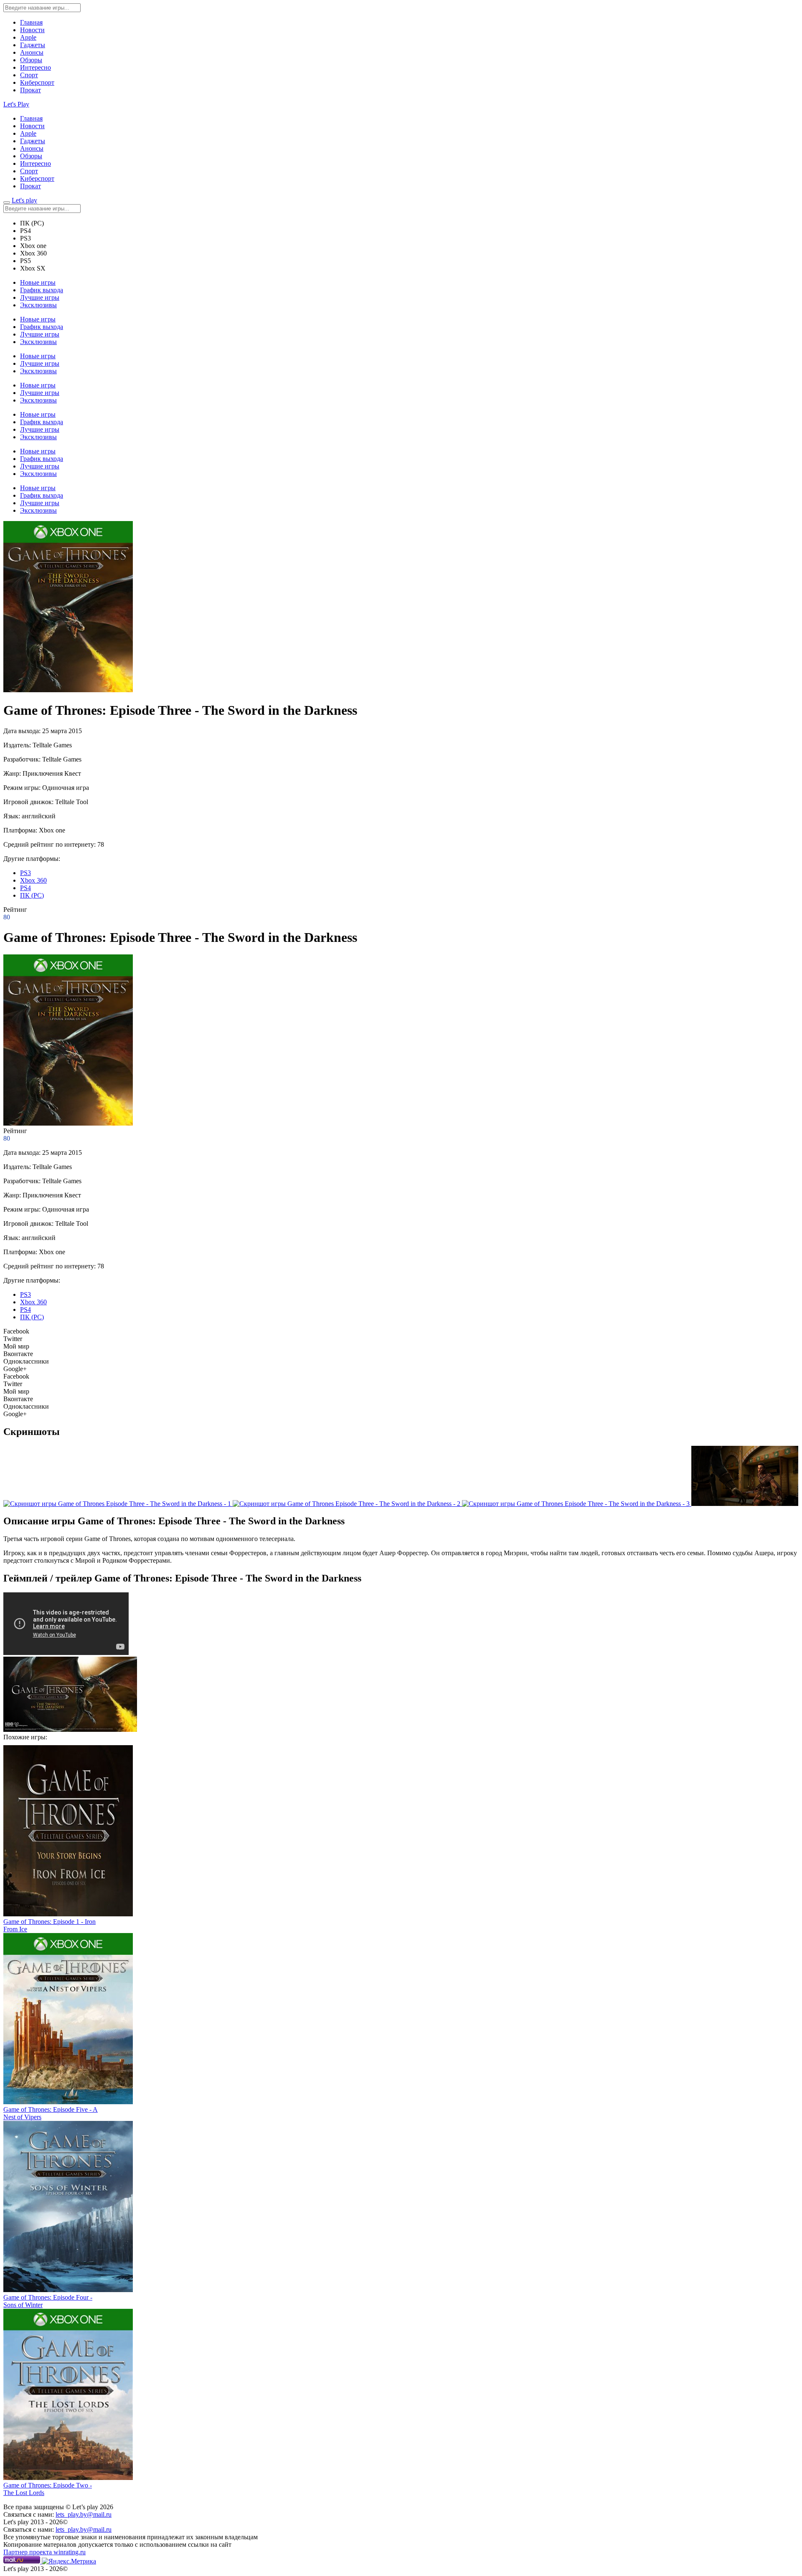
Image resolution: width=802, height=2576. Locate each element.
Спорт (29, 75)
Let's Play (16, 104)
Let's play (24, 200)
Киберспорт (37, 82)
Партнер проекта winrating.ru (44, 2552)
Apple (28, 37)
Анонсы (32, 52)
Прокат (30, 90)
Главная (31, 22)
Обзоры (31, 60)
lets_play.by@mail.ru (84, 2514)
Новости (32, 30)
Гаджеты (33, 45)
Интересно (36, 67)
